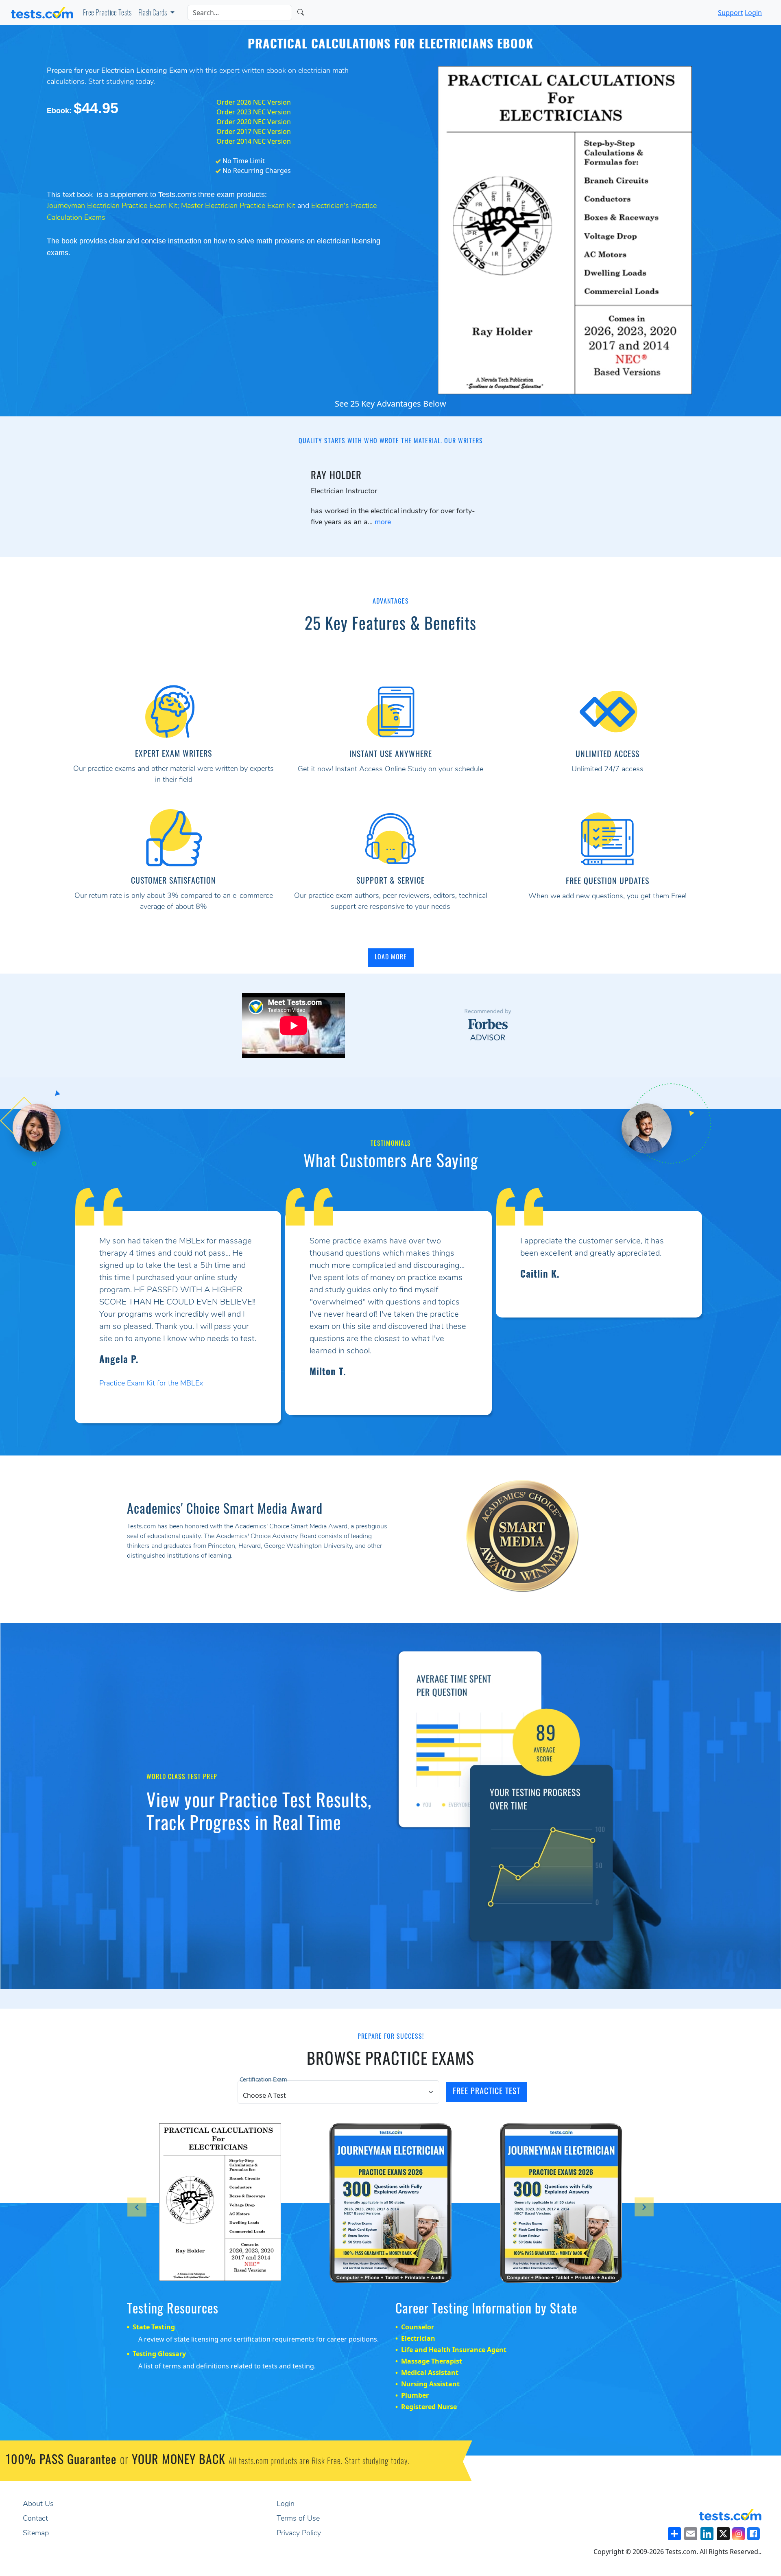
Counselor (418, 2319)
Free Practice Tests (107, 14)
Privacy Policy (299, 2526)
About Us (38, 2497)
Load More (391, 958)
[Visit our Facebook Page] (753, 2526)
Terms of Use (298, 2511)
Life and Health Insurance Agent (454, 2342)
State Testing (154, 2319)
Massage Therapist (432, 2353)
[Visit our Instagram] (739, 2526)
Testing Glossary (159, 2346)
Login (753, 13)
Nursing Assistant (430, 2376)
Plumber (415, 2388)
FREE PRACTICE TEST (486, 2084)
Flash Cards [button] (153, 14)
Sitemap (36, 2526)
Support (731, 13)
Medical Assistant (430, 2365)
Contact (35, 2511)
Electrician (418, 2331)
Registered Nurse (429, 2399)
